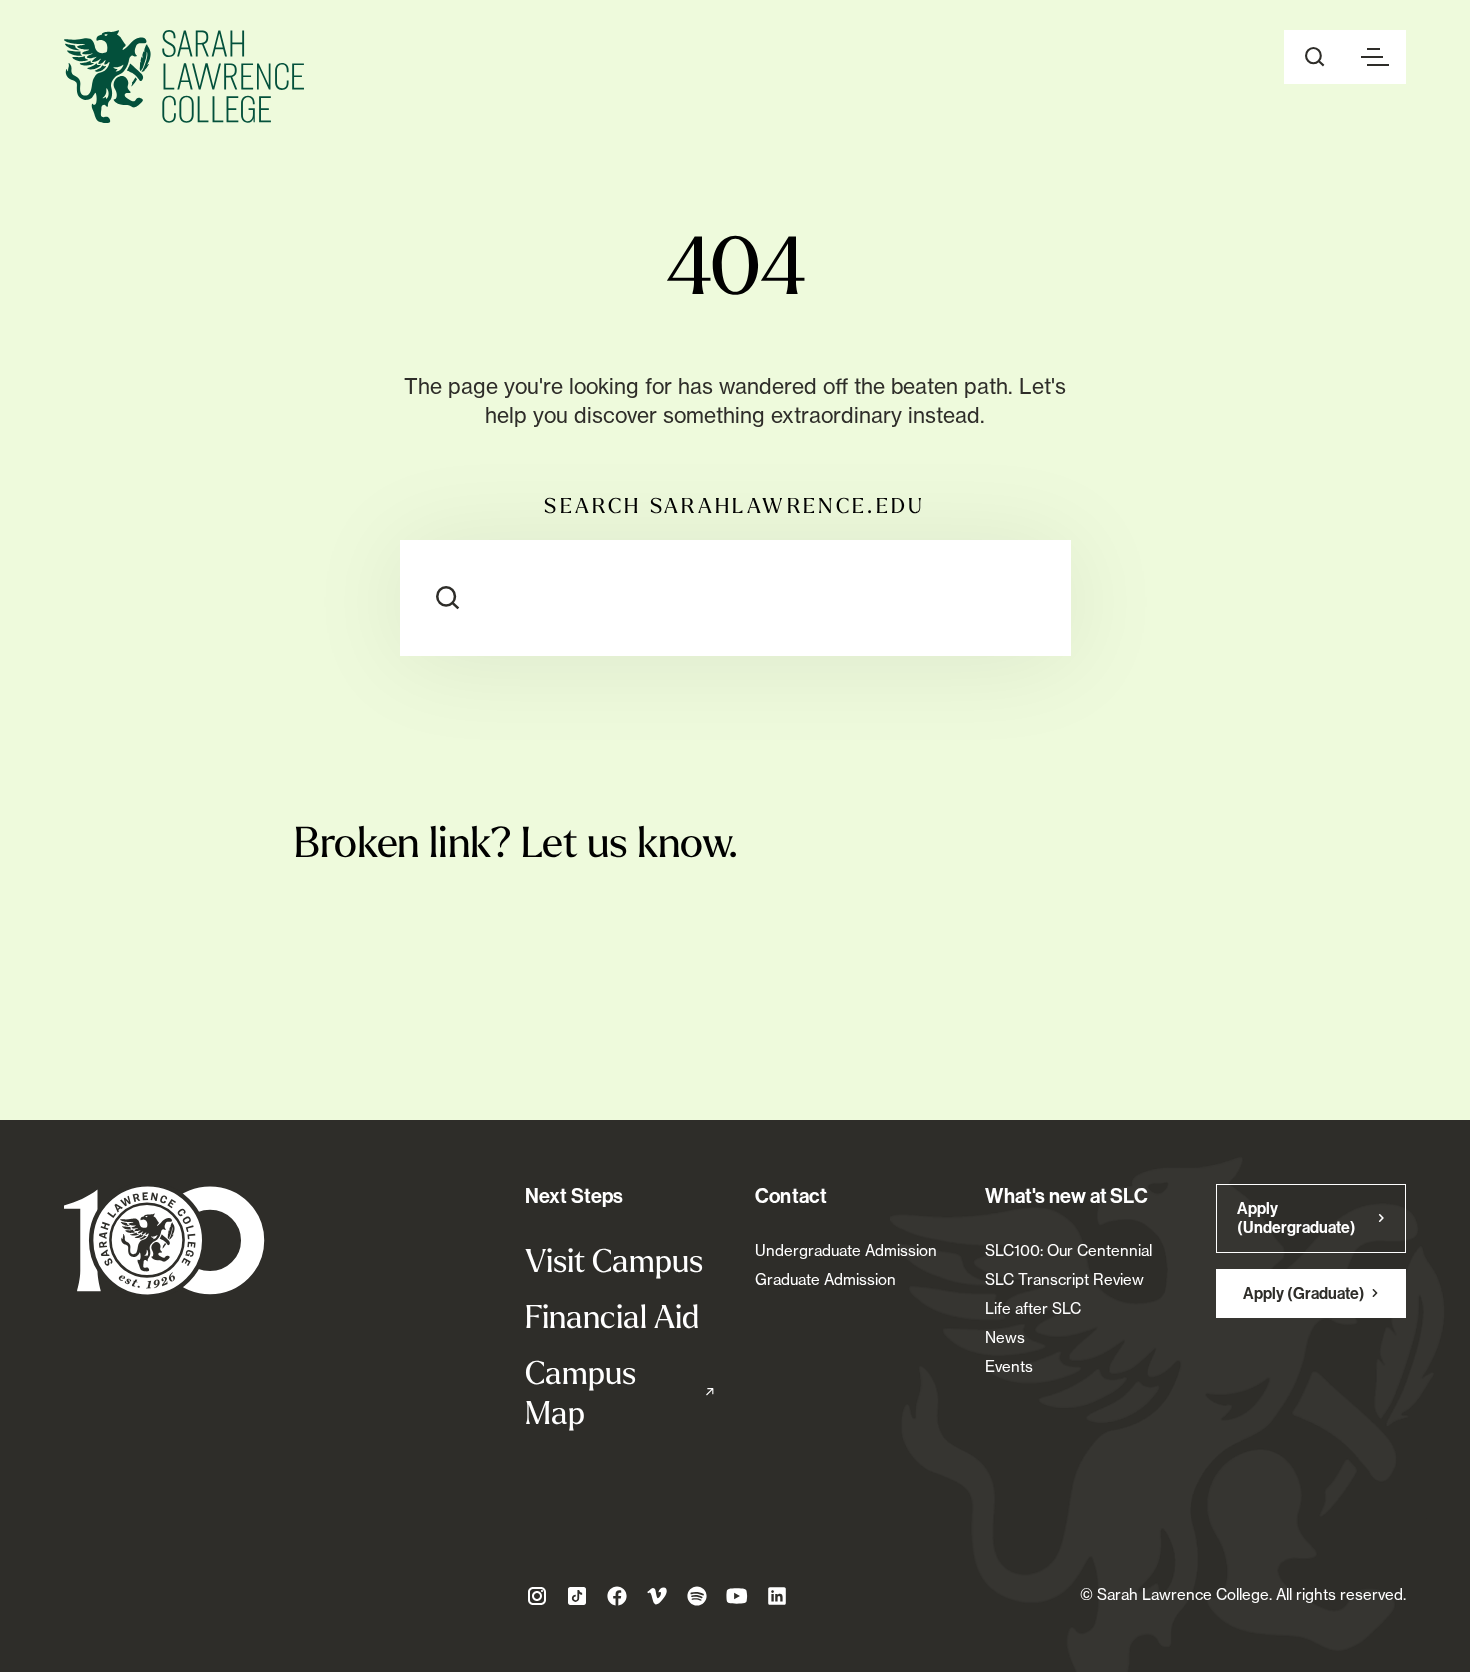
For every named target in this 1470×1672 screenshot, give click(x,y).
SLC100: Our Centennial (1068, 1250)
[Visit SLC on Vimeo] (657, 1596)
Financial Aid (612, 1316)
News (1005, 1337)
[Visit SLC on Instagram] (537, 1596)
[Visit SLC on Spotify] (697, 1596)
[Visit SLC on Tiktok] (577, 1596)
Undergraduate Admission (846, 1250)
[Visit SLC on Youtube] (737, 1596)
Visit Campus (614, 1260)
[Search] (448, 598)
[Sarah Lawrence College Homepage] (164, 1239)
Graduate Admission (825, 1279)
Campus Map (620, 1392)
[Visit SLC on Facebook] (617, 1596)
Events (1009, 1366)
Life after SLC (1033, 1308)
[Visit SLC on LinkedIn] (777, 1596)
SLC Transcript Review (1064, 1279)
